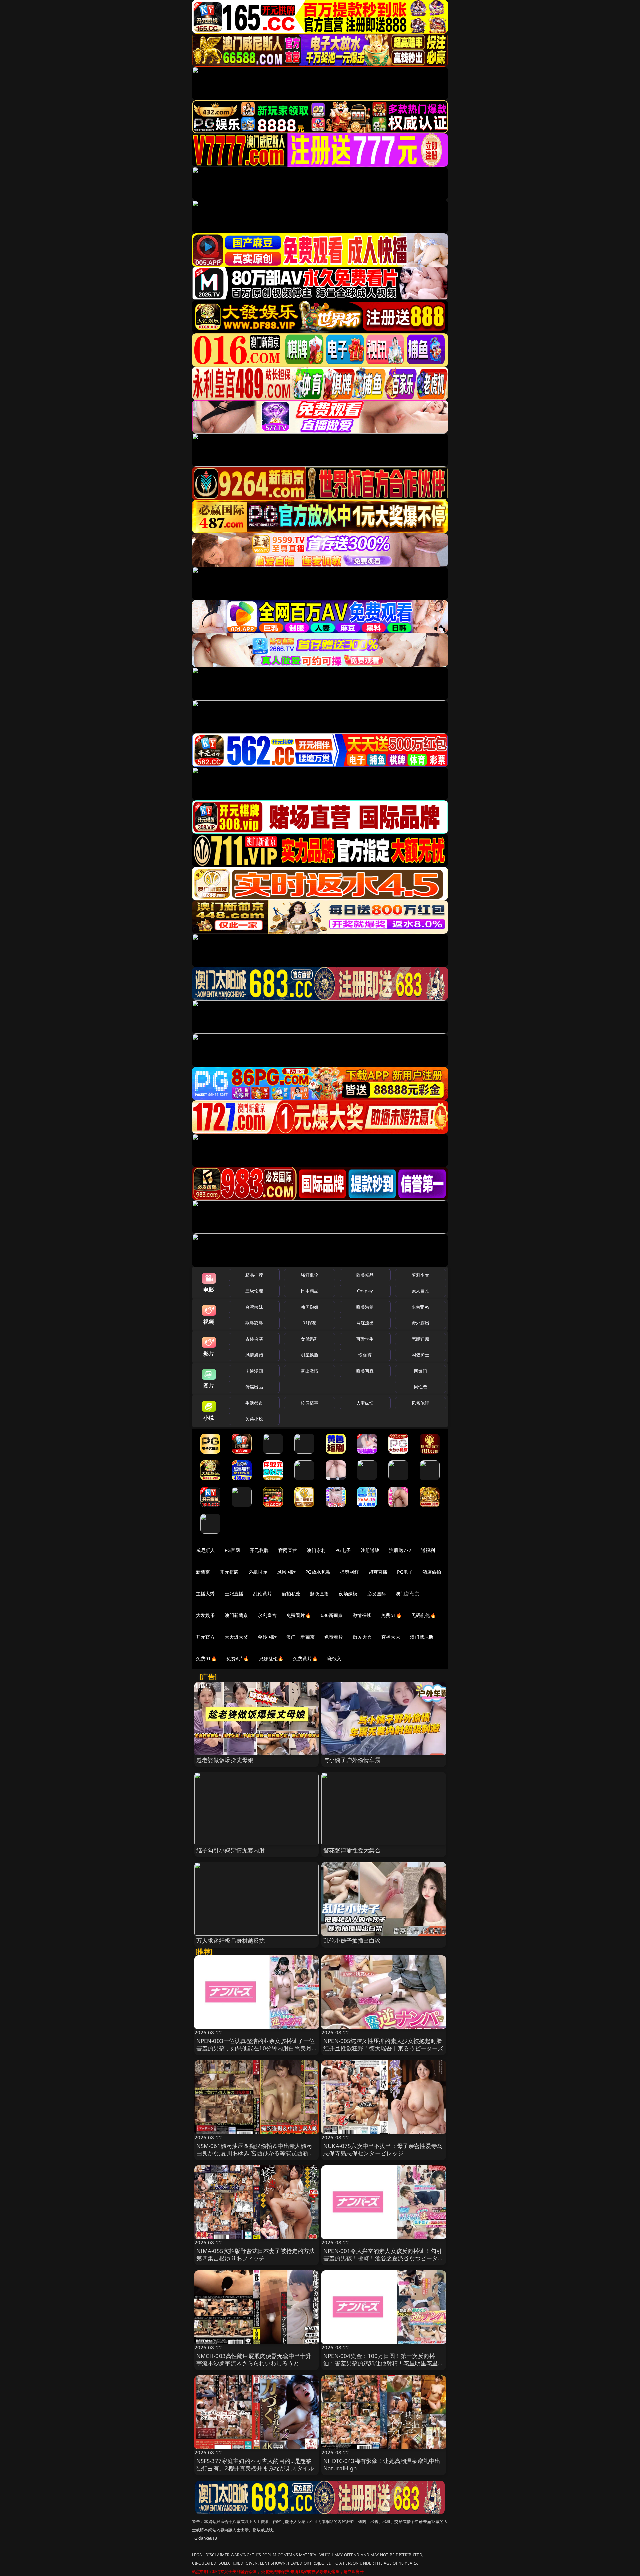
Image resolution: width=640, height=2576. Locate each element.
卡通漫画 (254, 1371)
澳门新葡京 (407, 1594)
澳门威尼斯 (422, 1637)
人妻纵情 (365, 1403)
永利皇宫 (267, 1615)
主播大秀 (205, 1594)
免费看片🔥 (299, 1615)
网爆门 (420, 1371)
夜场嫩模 (348, 1594)
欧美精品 (365, 1275)
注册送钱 (370, 1550)
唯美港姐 (365, 1307)
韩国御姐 (309, 1307)
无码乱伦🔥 (424, 1615)
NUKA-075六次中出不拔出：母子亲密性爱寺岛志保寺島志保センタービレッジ (383, 2149)
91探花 (309, 1323)
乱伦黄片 (262, 1594)
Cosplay (365, 1291)
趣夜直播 (319, 1594)
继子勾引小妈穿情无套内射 (231, 1850)
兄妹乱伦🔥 (271, 1659)
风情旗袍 (254, 1355)
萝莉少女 (420, 1275)
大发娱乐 (205, 1615)
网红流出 (365, 1323)
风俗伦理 (420, 1403)
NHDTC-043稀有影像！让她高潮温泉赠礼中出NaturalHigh (382, 2464)
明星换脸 (309, 1355)
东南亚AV (420, 1307)
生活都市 (254, 1403)
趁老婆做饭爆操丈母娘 (225, 1760)
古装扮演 (254, 1339)
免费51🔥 (391, 1615)
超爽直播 (378, 1572)
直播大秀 (391, 1637)
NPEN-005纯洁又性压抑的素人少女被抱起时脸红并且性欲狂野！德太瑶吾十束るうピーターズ (383, 2044)
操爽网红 (349, 1572)
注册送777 (400, 1550)
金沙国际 (267, 1637)
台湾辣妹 (254, 1307)
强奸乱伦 (309, 1275)
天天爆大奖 (236, 1637)
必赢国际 (258, 1572)
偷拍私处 (291, 1594)
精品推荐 (254, 1275)
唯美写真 (365, 1371)
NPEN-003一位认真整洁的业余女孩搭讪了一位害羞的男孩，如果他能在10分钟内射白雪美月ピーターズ (256, 2048)
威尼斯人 (205, 1550)
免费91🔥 (206, 1659)
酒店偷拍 (432, 1572)
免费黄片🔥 (305, 1659)
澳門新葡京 (236, 1615)
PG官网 (232, 1550)
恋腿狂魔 (420, 1339)
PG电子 (343, 1550)
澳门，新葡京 (300, 1637)
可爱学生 (365, 1339)
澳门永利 (316, 1550)
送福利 (428, 1550)
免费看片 (334, 1637)
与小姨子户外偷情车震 (352, 1760)
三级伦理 (254, 1291)
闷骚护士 (420, 1355)
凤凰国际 (286, 1572)
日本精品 (309, 1291)
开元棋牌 (259, 1550)
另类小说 (254, 1419)
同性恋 (420, 1387)
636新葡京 (332, 1615)
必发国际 (377, 1594)
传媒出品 (254, 1387)
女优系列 (309, 1339)
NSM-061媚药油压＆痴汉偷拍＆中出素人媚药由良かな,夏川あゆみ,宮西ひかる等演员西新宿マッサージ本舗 (255, 2153)
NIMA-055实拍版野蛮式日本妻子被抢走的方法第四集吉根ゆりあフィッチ (256, 2254)
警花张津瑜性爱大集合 (352, 1850)
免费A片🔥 (238, 1659)
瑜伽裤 (365, 1355)
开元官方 (205, 1637)
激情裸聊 (362, 1615)
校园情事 (309, 1403)
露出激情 (309, 1371)
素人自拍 (420, 1291)
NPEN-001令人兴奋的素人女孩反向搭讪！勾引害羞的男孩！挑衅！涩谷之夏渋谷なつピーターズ (383, 2258)
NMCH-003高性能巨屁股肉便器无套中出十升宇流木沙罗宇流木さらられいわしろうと (254, 2359)
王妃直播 (234, 1594)
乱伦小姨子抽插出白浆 (352, 1940)
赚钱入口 (337, 1659)
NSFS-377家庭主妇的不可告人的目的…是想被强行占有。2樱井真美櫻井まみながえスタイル (255, 2464)
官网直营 (288, 1550)
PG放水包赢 (318, 1572)
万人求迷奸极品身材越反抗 (231, 1940)
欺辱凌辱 (254, 1323)
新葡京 (203, 1572)
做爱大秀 (362, 1637)
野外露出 (420, 1323)
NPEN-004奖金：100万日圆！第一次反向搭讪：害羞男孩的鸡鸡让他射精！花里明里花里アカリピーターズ (383, 2363)
